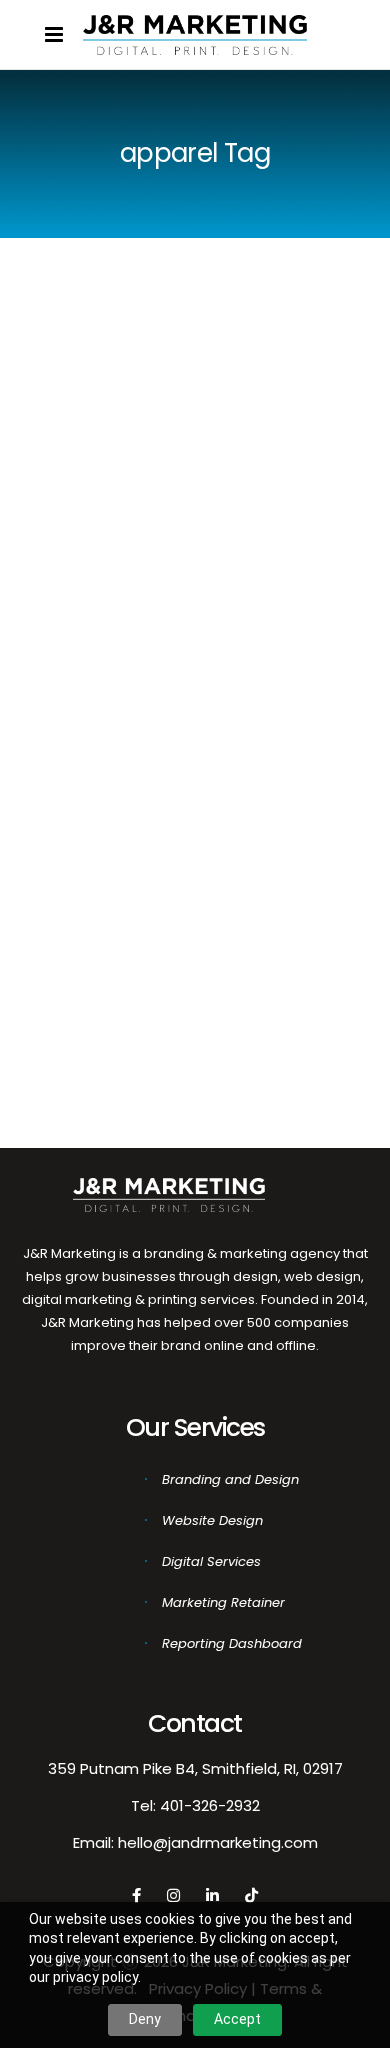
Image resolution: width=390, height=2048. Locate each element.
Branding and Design (230, 1479)
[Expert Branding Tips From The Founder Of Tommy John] (112, 288)
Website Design (212, 1520)
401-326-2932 (210, 1805)
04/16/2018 (80, 911)
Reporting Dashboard (232, 1643)
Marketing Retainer (223, 1602)
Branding (77, 967)
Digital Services (211, 1561)
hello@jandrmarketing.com (218, 1842)
